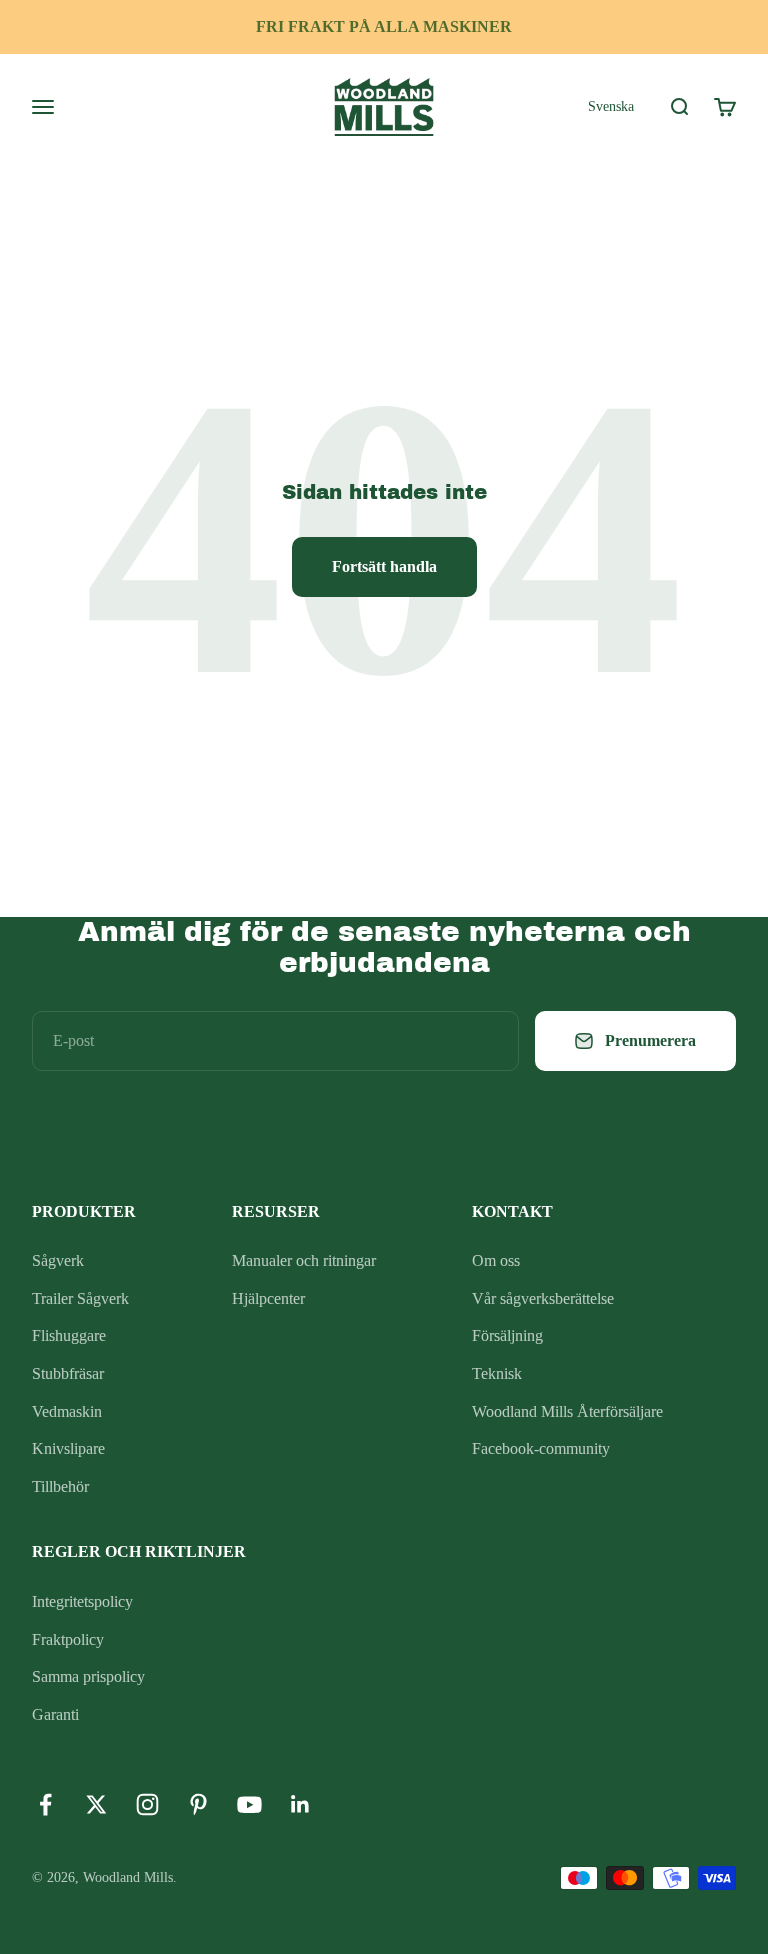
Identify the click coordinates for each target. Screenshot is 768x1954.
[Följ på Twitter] (96, 1804)
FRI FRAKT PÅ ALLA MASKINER (384, 26)
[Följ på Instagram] (147, 1804)
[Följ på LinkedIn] (300, 1804)
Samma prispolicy (88, 1676)
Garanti (55, 1714)
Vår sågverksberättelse (543, 1298)
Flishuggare (69, 1335)
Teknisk (497, 1373)
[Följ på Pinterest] (198, 1804)
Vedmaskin (67, 1411)
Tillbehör (60, 1486)
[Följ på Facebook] (45, 1804)
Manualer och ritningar (304, 1260)
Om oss (496, 1260)
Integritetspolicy (82, 1601)
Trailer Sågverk (80, 1298)
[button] (611, 106)
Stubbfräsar (68, 1373)
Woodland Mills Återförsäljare (567, 1411)
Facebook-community (541, 1448)
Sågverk (58, 1260)
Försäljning (507, 1335)
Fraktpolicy (68, 1639)
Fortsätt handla (384, 566)
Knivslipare (68, 1448)
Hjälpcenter (268, 1298)
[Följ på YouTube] (249, 1804)
